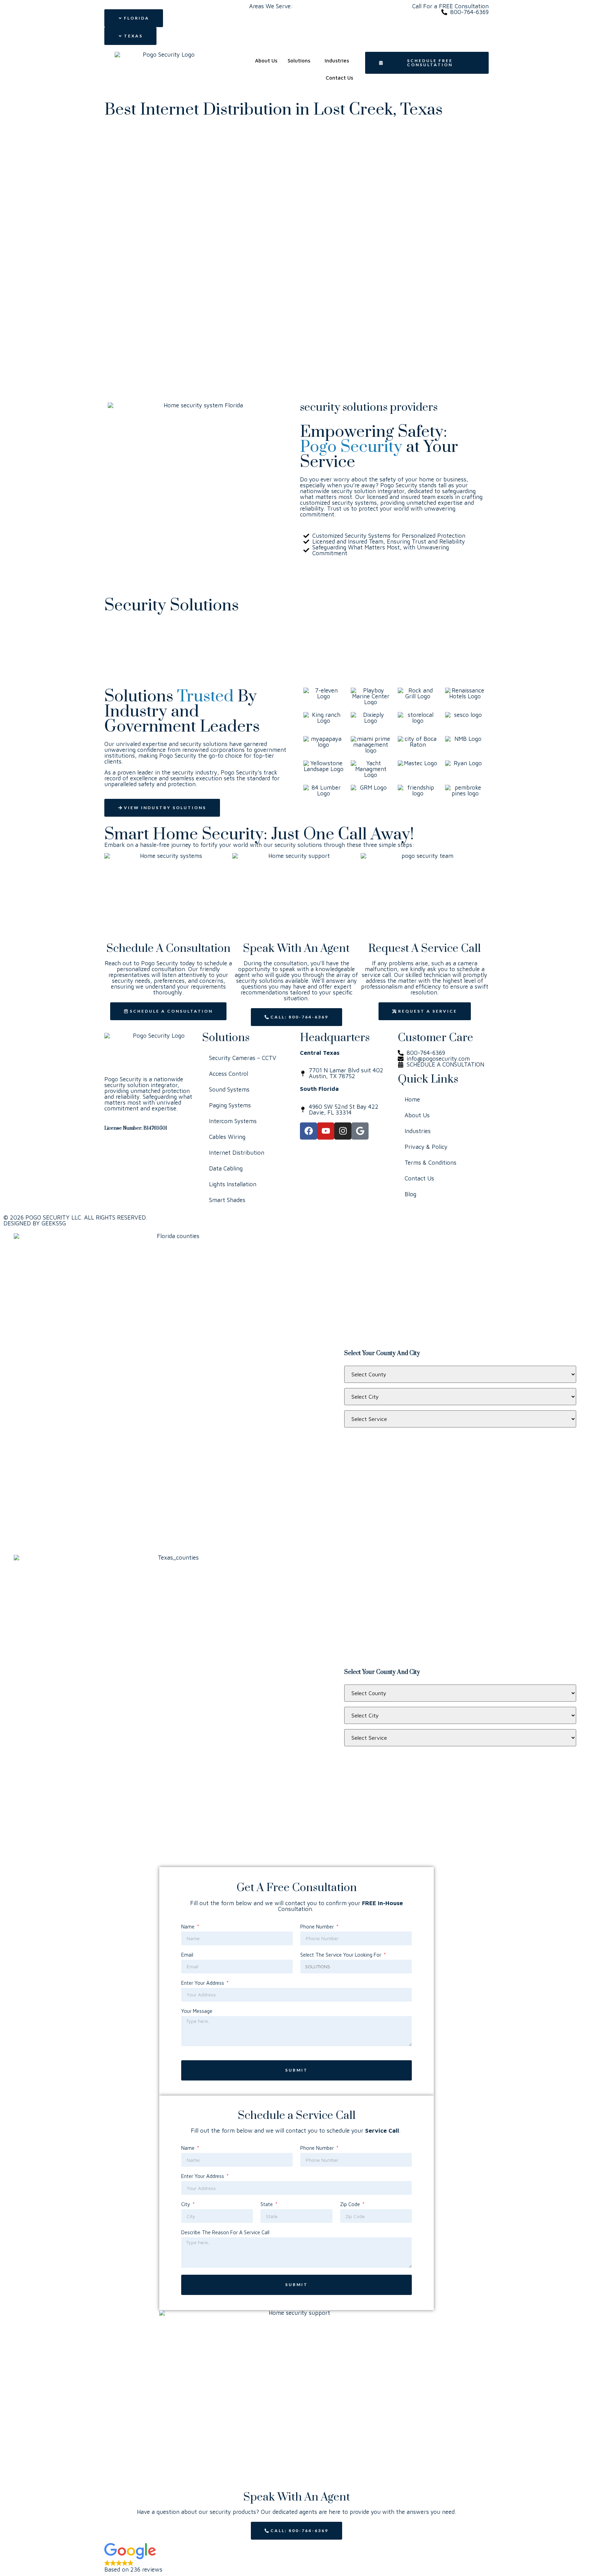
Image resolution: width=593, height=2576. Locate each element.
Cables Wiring (227, 1137)
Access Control (229, 1074)
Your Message (197, 2011)
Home (412, 1099)
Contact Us (339, 78)
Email (187, 1955)
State (267, 2204)
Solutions (299, 61)
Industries (337, 61)
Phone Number (318, 1927)
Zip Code (351, 2204)
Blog (410, 1194)
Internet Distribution (237, 1153)
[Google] (360, 1131)
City (186, 2204)
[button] (296, 2558)
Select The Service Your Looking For (341, 1955)
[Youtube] (326, 1131)
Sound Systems (229, 1089)
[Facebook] (309, 1131)
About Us (266, 61)
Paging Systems (230, 1105)
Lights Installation (233, 1184)
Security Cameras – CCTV (243, 1058)
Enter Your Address (203, 1983)
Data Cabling (226, 1168)
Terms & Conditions (431, 1163)
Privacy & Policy (426, 1147)
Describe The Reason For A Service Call (225, 2233)
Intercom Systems (233, 1121)
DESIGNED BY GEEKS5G (35, 1223)
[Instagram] (343, 1131)
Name (189, 1927)
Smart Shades (227, 1200)
